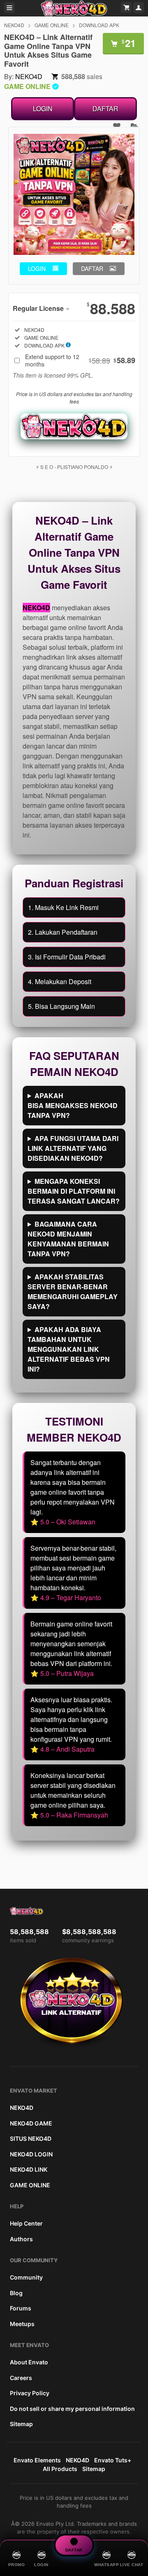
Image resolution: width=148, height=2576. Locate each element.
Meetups (22, 2324)
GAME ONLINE (52, 25)
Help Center (26, 2223)
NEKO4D (14, 25)
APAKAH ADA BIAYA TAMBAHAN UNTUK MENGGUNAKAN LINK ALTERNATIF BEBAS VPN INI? (69, 1349)
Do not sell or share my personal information (72, 2409)
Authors (21, 2239)
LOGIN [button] (37, 268)
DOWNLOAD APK (99, 25)
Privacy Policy (30, 2393)
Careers (21, 2378)
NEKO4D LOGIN (31, 2154)
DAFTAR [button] (92, 268)
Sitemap (21, 2424)
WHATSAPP (106, 2565)
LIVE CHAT (132, 2565)
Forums (21, 2308)
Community (26, 2277)
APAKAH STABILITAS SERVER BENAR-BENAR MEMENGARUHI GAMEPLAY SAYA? (73, 1291)
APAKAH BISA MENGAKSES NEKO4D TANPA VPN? (73, 1105)
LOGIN (43, 108)
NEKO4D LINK (29, 2169)
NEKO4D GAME (31, 2123)
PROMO (17, 2565)
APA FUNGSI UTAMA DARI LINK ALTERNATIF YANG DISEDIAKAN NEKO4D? (73, 1148)
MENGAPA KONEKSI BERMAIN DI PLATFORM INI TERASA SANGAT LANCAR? (74, 1191)
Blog (16, 2293)
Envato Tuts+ (113, 2460)
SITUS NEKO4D (31, 2138)
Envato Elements (37, 2460)
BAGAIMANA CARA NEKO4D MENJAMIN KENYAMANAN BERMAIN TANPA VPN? (68, 1239)
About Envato (29, 2362)
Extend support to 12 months (80, 360)
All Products (60, 2469)
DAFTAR (105, 108)
